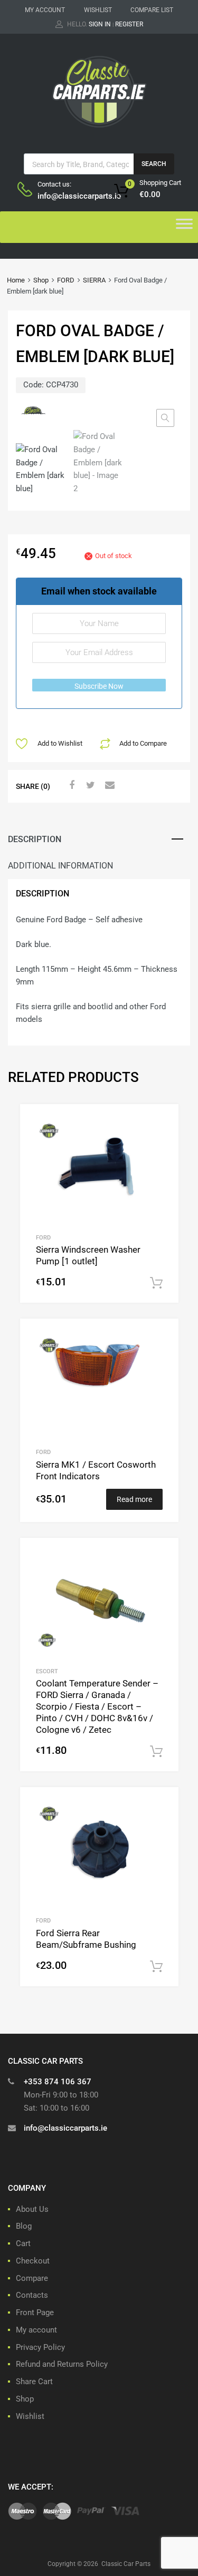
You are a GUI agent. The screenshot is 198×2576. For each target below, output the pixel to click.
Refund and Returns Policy (62, 2364)
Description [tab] (35, 839)
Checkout (33, 2261)
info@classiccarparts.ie (63, 196)
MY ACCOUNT (45, 10)
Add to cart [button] (156, 1283)
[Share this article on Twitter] (89, 785)
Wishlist (30, 2416)
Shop (41, 280)
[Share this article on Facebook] (70, 785)
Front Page (35, 2312)
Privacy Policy (40, 2347)
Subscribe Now (99, 686)
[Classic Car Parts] (99, 130)
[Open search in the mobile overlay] (99, 164)
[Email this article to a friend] (108, 785)
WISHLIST (98, 10)
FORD (66, 280)
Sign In (100, 24)
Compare (32, 2278)
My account (36, 2330)
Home (16, 280)
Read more (134, 1499)
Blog (24, 2226)
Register (129, 24)
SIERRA (94, 280)
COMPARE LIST (152, 10)
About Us (32, 2209)
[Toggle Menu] (184, 227)
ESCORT (47, 1671)
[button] (165, 418)
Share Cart (34, 2382)
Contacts (32, 2295)
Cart (23, 2243)
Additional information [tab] (60, 866)
